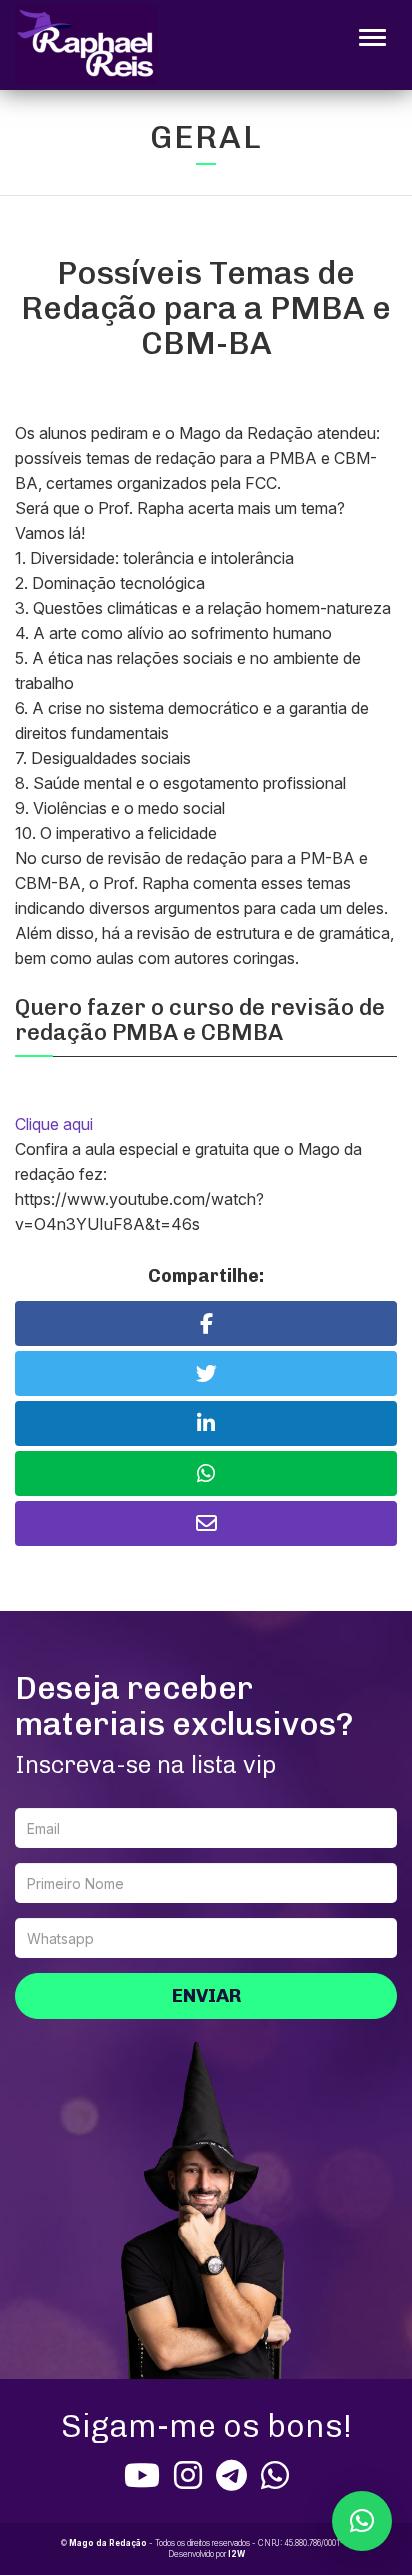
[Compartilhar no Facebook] (206, 1323)
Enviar (206, 1995)
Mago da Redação (108, 2543)
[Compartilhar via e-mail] (206, 1523)
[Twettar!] (206, 1373)
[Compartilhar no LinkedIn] (206, 1423)
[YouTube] (142, 2475)
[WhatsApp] (275, 2475)
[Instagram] (188, 2475)
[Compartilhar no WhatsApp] (206, 1473)
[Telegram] (231, 2475)
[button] (362, 2521)
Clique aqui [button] (54, 1124)
